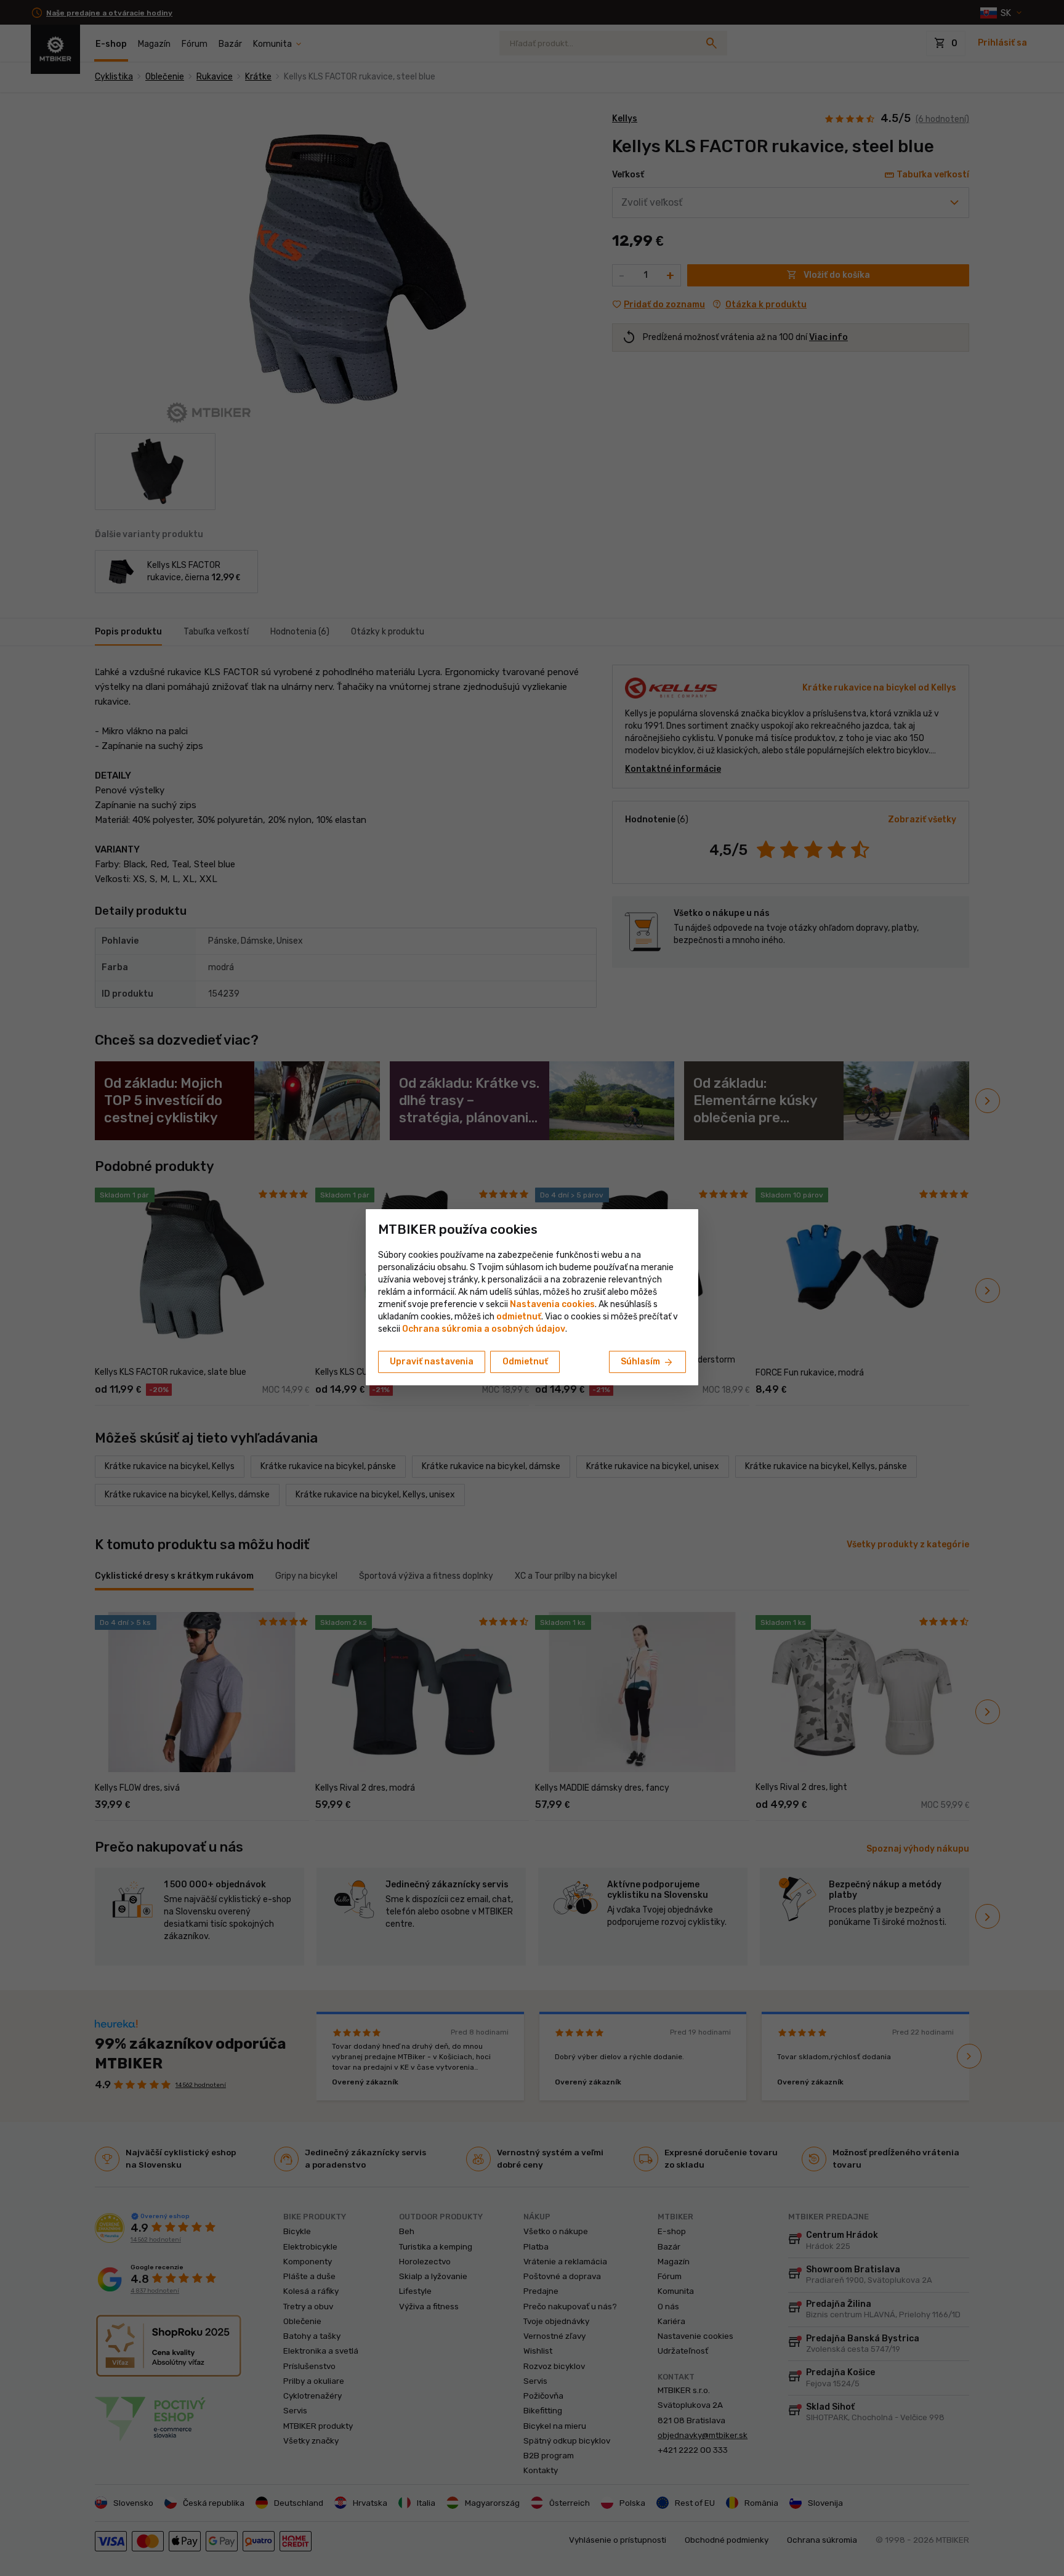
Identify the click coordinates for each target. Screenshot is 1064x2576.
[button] (519, 1317)
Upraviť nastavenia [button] (432, 1362)
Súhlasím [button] (647, 1363)
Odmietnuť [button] (525, 1362)
